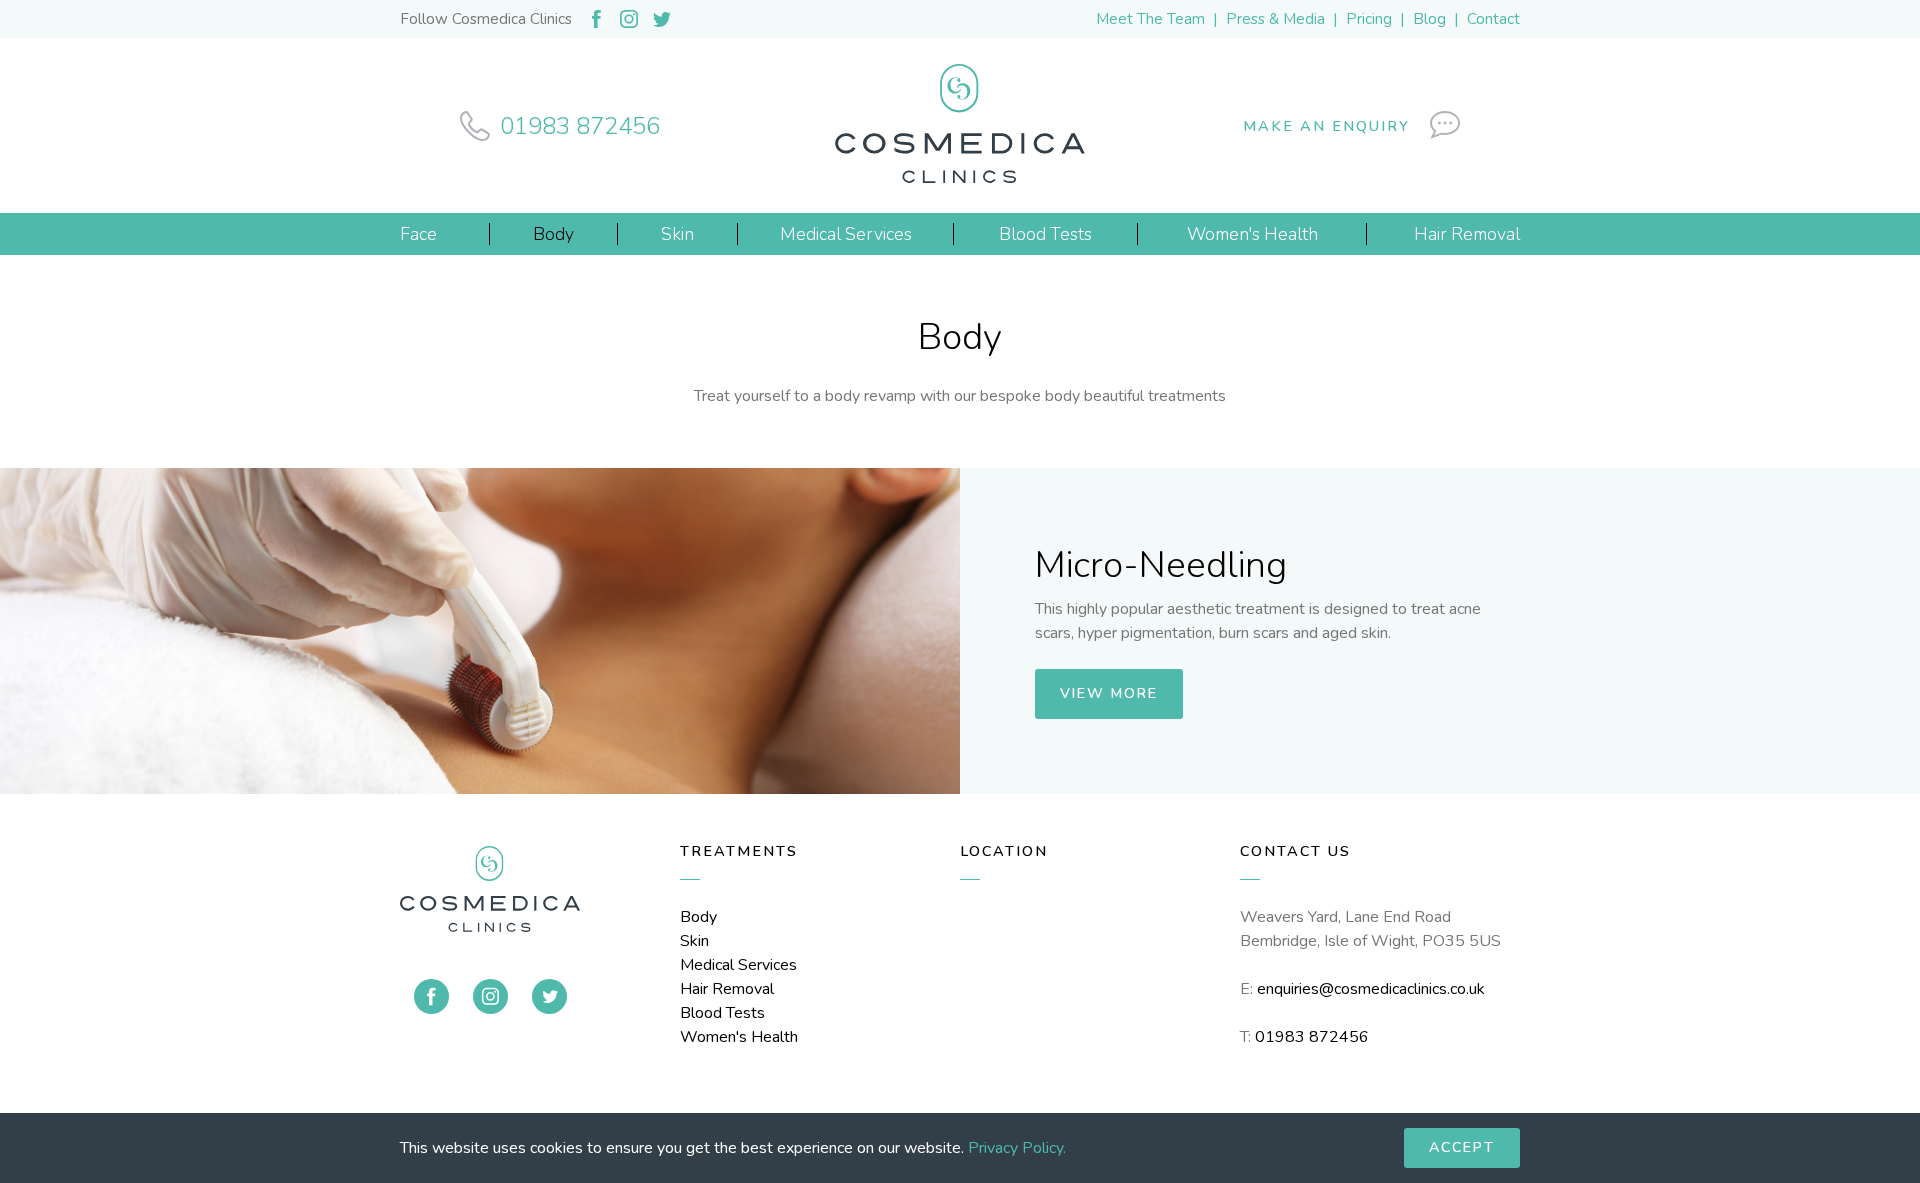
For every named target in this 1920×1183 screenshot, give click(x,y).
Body (698, 917)
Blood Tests (722, 1013)
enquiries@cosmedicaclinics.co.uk (1371, 989)
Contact (1493, 19)
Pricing (1369, 19)
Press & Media (1275, 19)
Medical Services (738, 965)
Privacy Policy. (1017, 1148)
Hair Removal (727, 989)
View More (1109, 693)
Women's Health (739, 1037)
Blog (1429, 19)
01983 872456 (1312, 1037)
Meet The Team (1150, 19)
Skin (694, 941)
